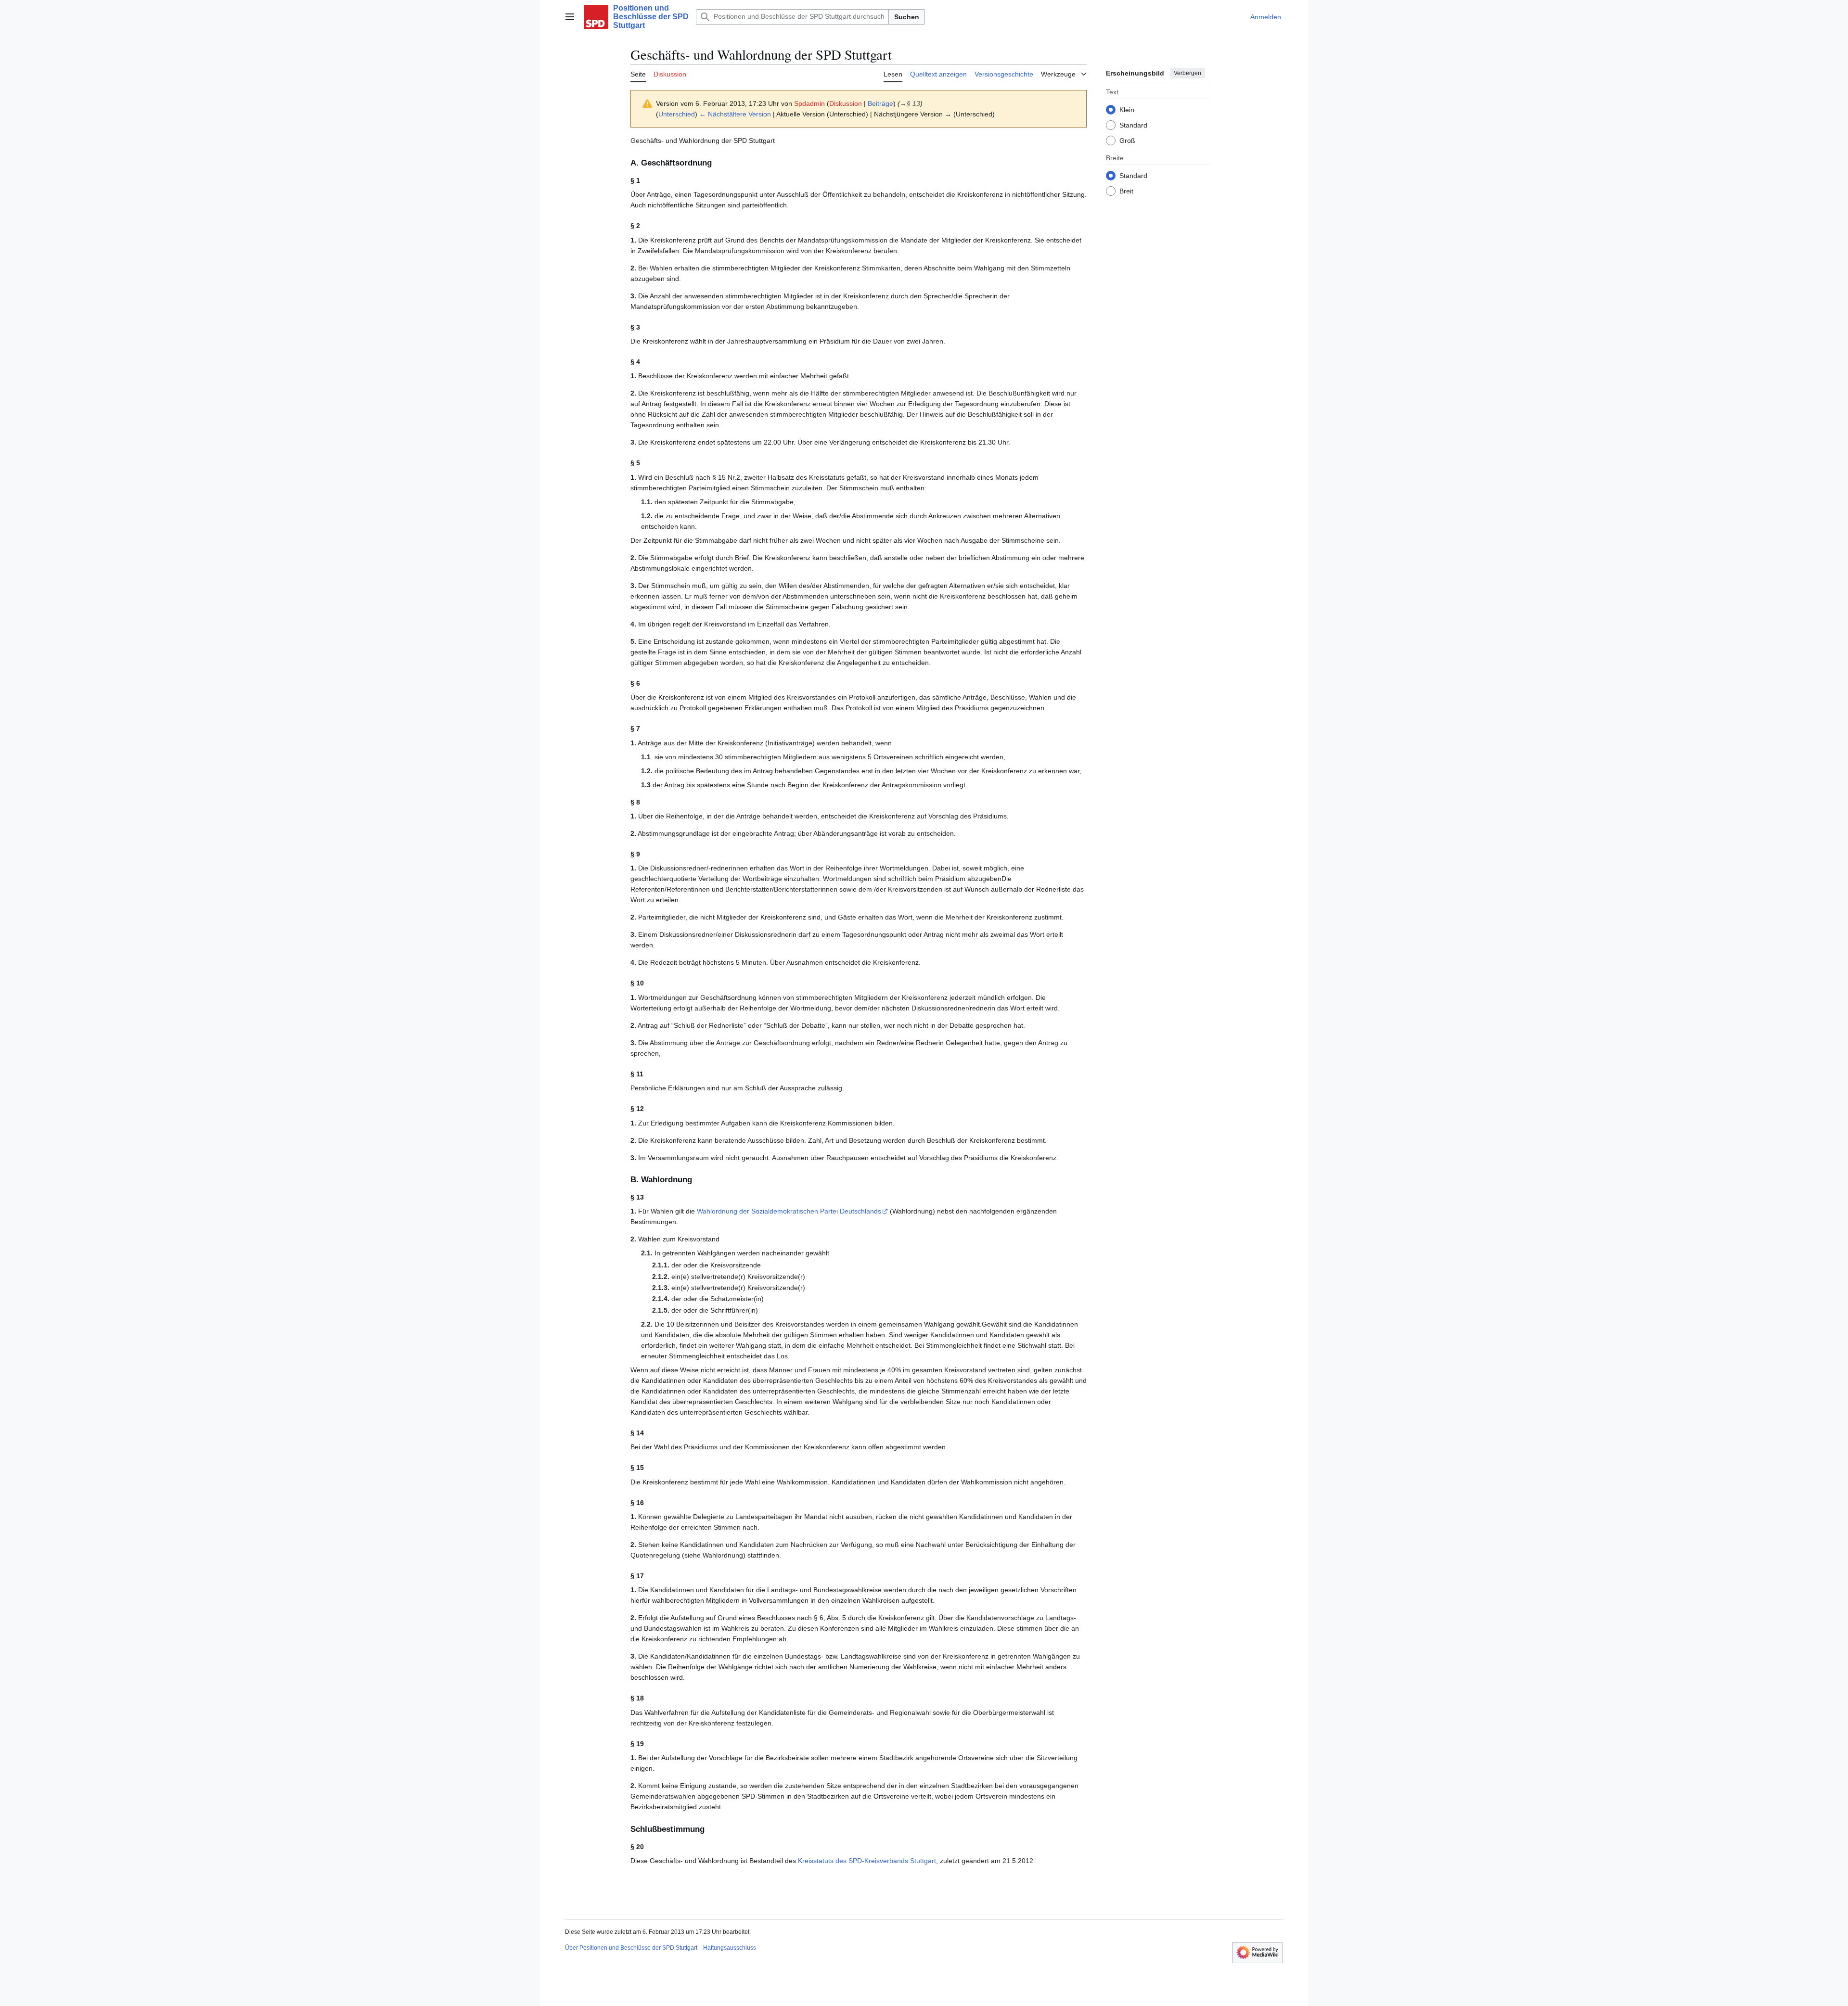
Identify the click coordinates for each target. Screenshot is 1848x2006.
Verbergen (1187, 73)
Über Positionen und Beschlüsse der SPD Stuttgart (631, 1948)
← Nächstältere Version (735, 114)
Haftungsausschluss (730, 1948)
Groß (1127, 140)
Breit (1126, 191)
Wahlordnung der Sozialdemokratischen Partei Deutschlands (789, 1211)
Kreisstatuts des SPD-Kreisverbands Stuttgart (867, 1861)
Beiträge (880, 103)
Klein (1127, 109)
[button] (570, 17)
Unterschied (677, 114)
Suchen (907, 17)
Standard (1133, 125)
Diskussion (846, 103)
